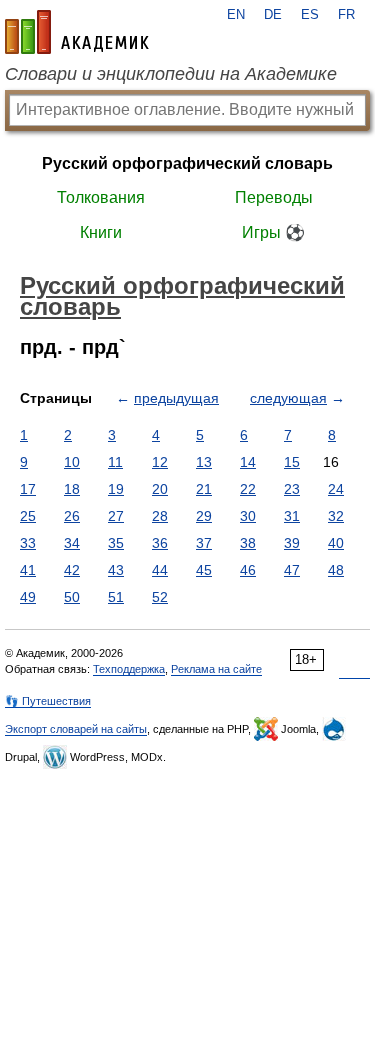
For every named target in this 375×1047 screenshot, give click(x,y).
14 (248, 462)
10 (72, 462)
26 (72, 516)
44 (160, 570)
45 (204, 570)
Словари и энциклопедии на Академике (171, 74)
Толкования (101, 197)
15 (292, 462)
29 (204, 516)
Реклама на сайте (216, 669)
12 (160, 462)
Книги (101, 232)
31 (292, 516)
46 (248, 570)
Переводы (274, 197)
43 (116, 570)
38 (248, 543)
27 (116, 516)
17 (28, 489)
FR (346, 15)
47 (292, 570)
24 (336, 489)
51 (116, 597)
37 (204, 543)
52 (160, 597)
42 (72, 570)
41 (28, 570)
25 (28, 516)
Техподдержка (129, 669)
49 (28, 597)
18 (72, 489)
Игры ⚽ (273, 232)
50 (72, 597)
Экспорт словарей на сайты (76, 729)
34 (72, 543)
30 (248, 516)
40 (336, 543)
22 (248, 489)
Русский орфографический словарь (187, 163)
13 (204, 462)
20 (160, 489)
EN (236, 15)
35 (116, 543)
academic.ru (77, 32)
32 (336, 516)
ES (310, 15)
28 (160, 516)
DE (273, 15)
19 (116, 489)
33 (28, 543)
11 (115, 462)
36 (160, 543)
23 (292, 489)
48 (336, 570)
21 (204, 489)
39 (292, 543)
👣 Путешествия (48, 701)
